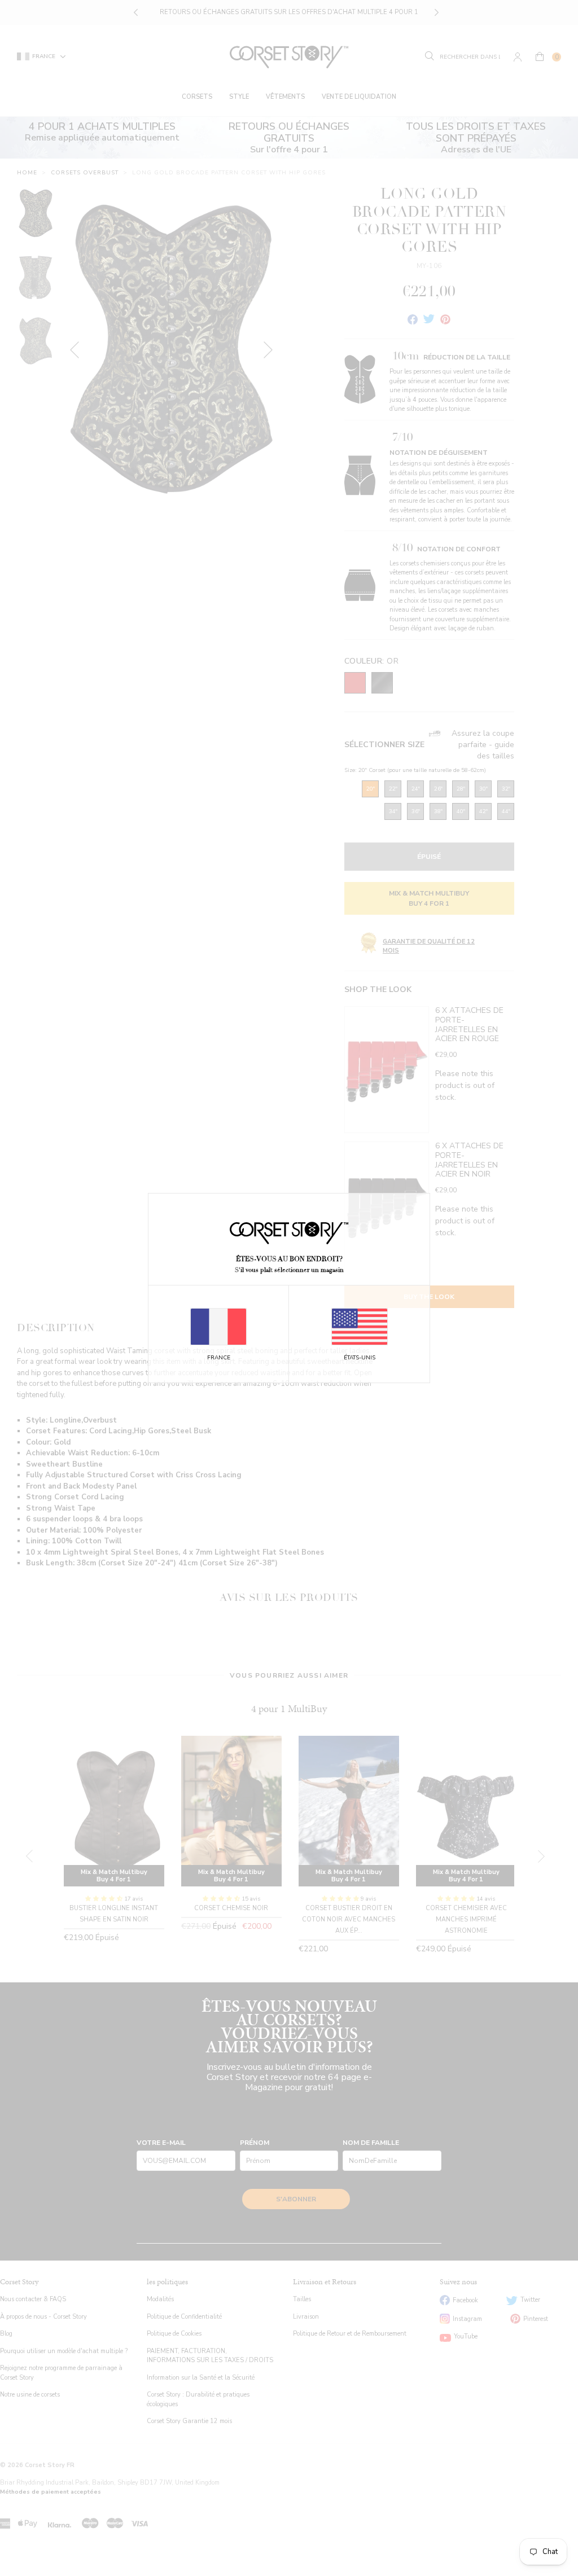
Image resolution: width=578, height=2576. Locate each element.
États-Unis (360, 1358)
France (219, 1358)
